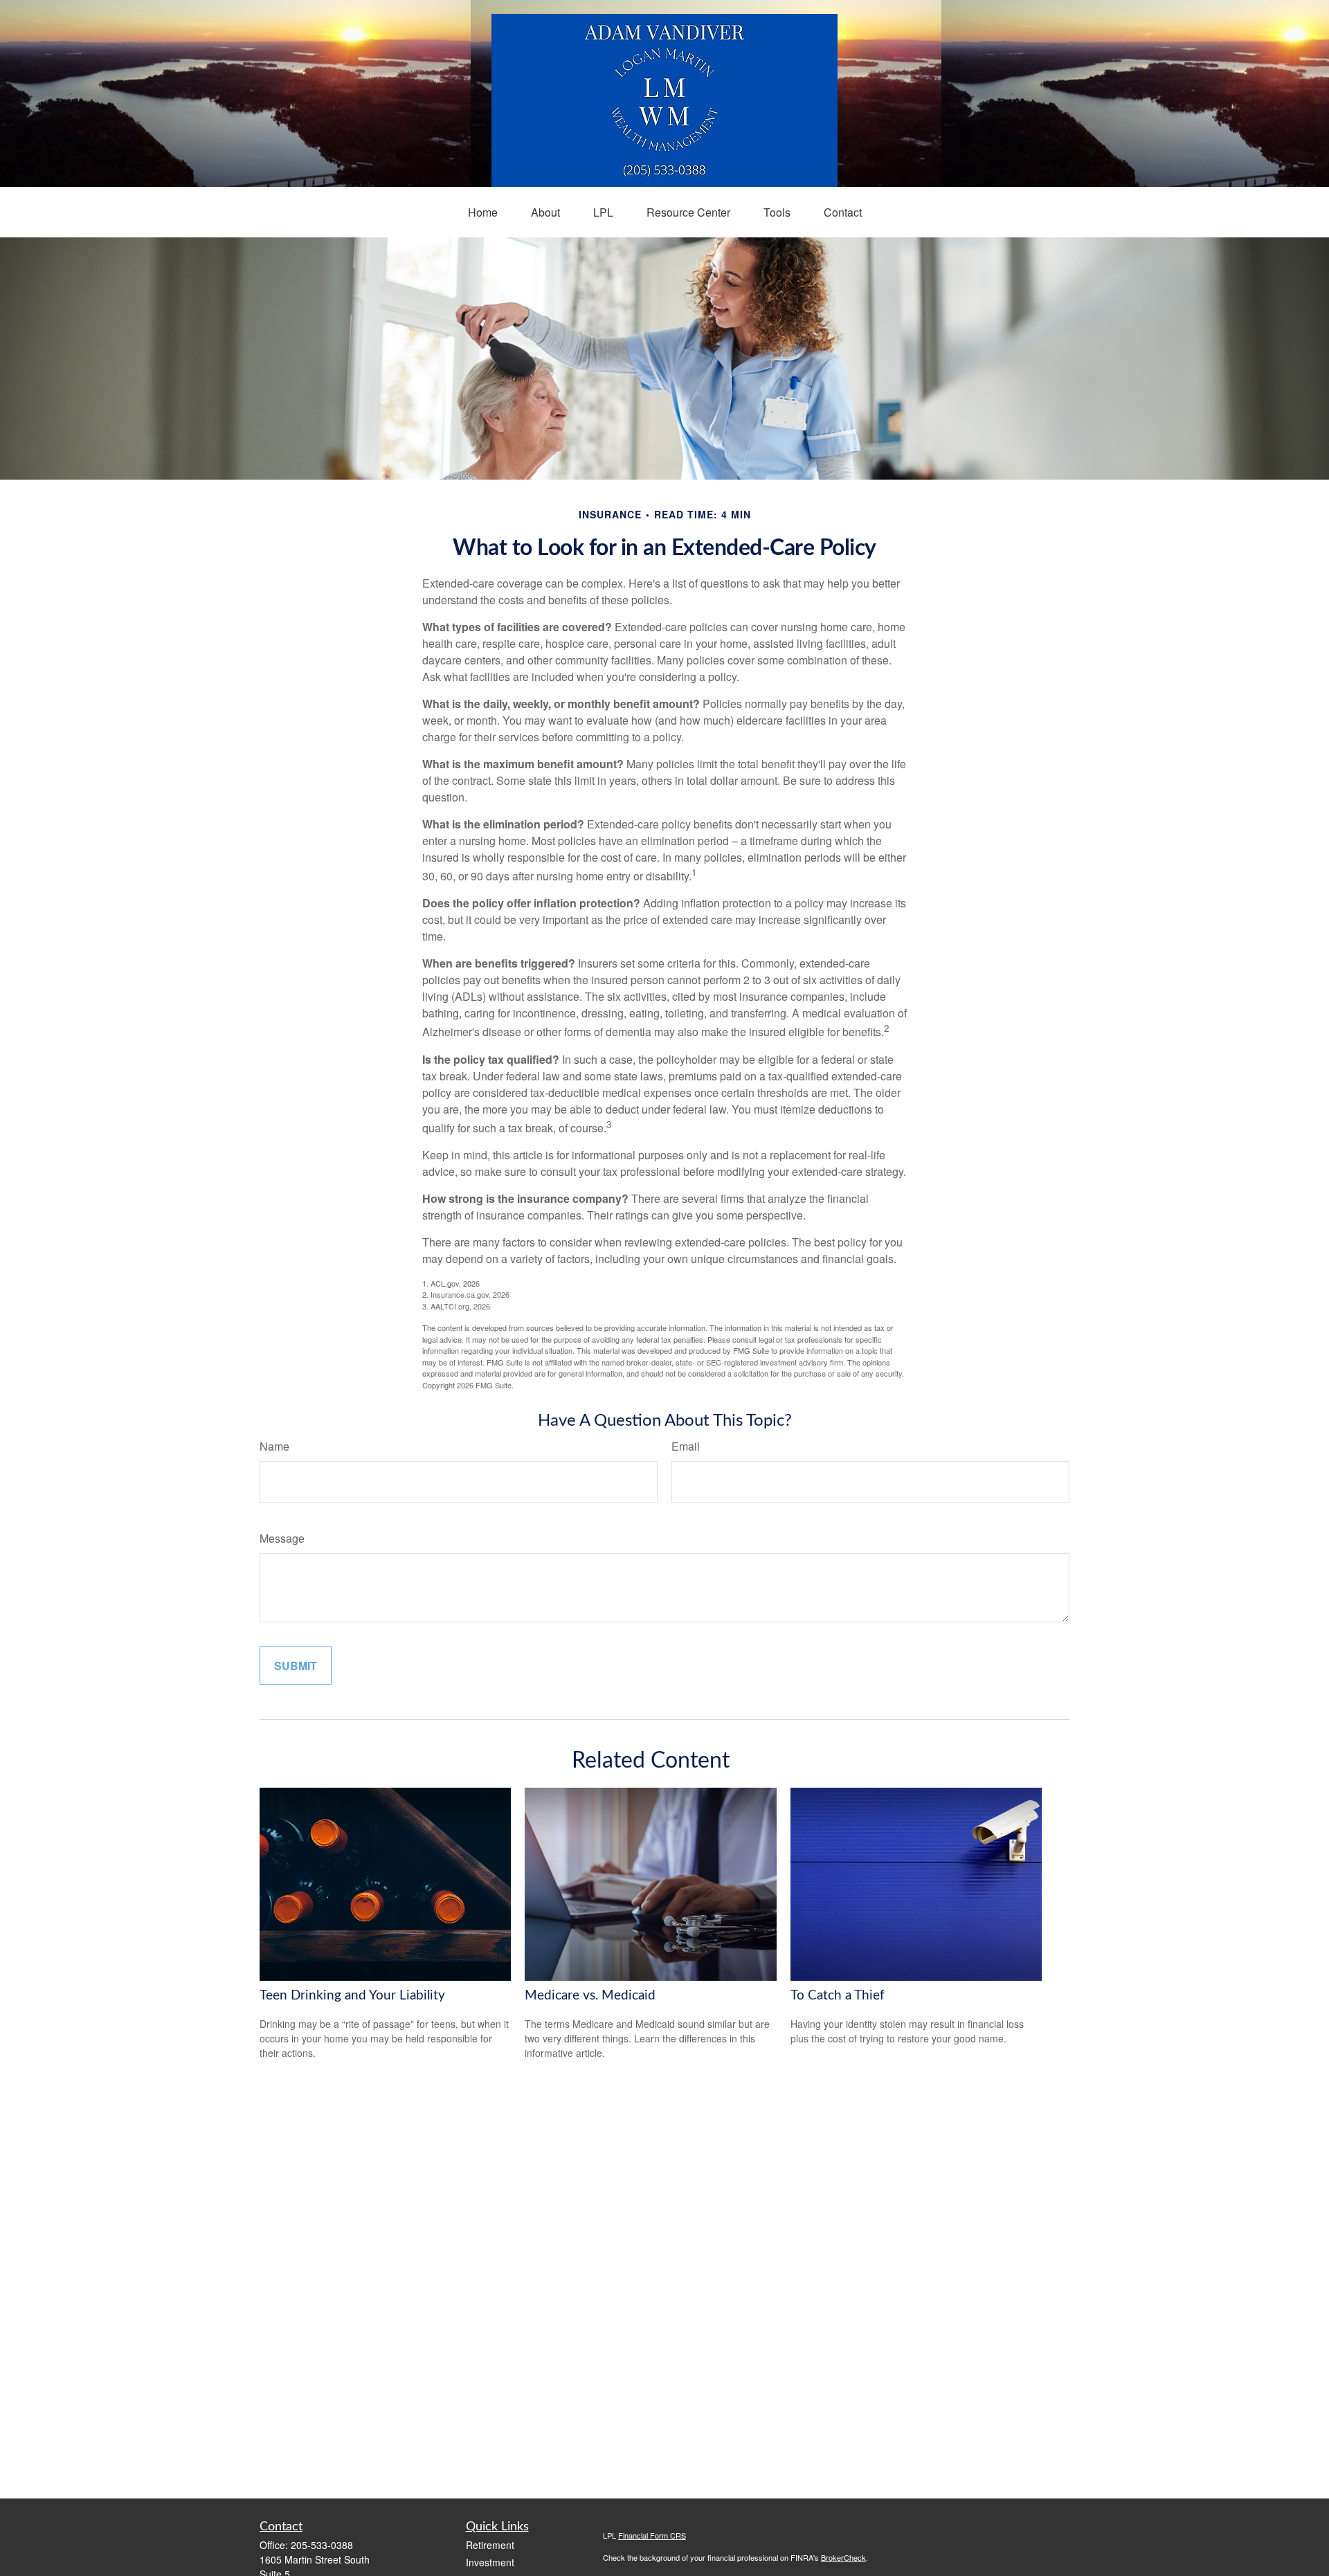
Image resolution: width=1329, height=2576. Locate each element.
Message (282, 1538)
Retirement (490, 2545)
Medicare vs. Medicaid (590, 1996)
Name (274, 1446)
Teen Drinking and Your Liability (352, 1996)
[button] (483, 212)
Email (686, 1446)
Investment (490, 2562)
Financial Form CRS (652, 2535)
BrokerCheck (843, 2557)
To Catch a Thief (838, 1996)
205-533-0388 (322, 2545)
